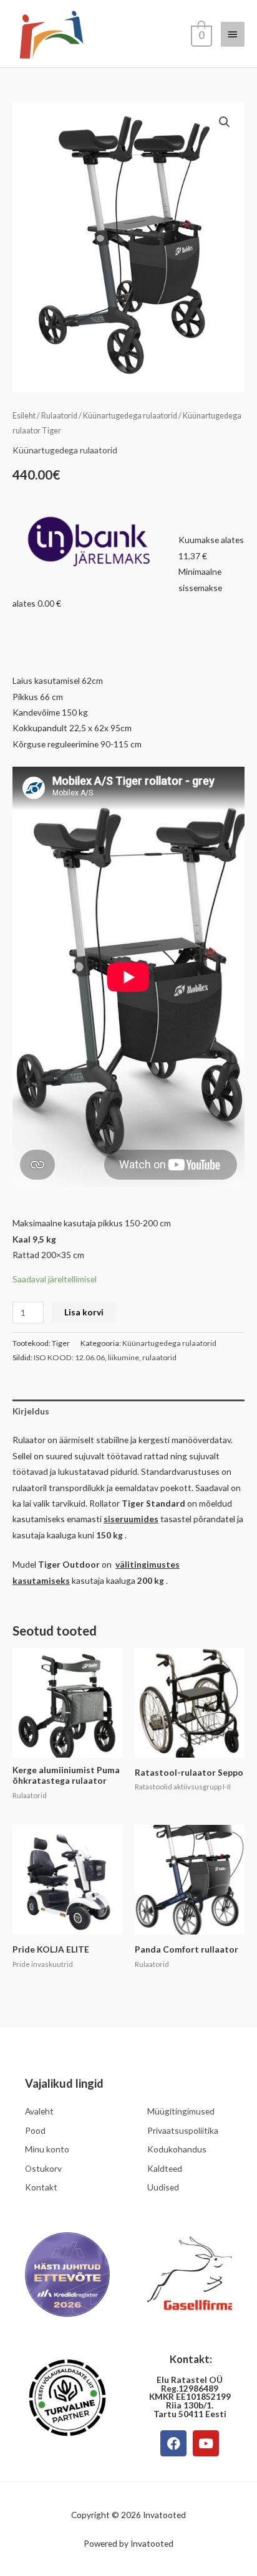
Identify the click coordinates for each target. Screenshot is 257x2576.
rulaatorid (159, 1357)
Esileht (24, 416)
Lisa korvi (84, 1312)
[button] (225, 122)
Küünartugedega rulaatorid (130, 416)
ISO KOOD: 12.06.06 (69, 1357)
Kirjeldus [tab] (31, 1411)
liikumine (124, 1357)
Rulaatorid (59, 416)
